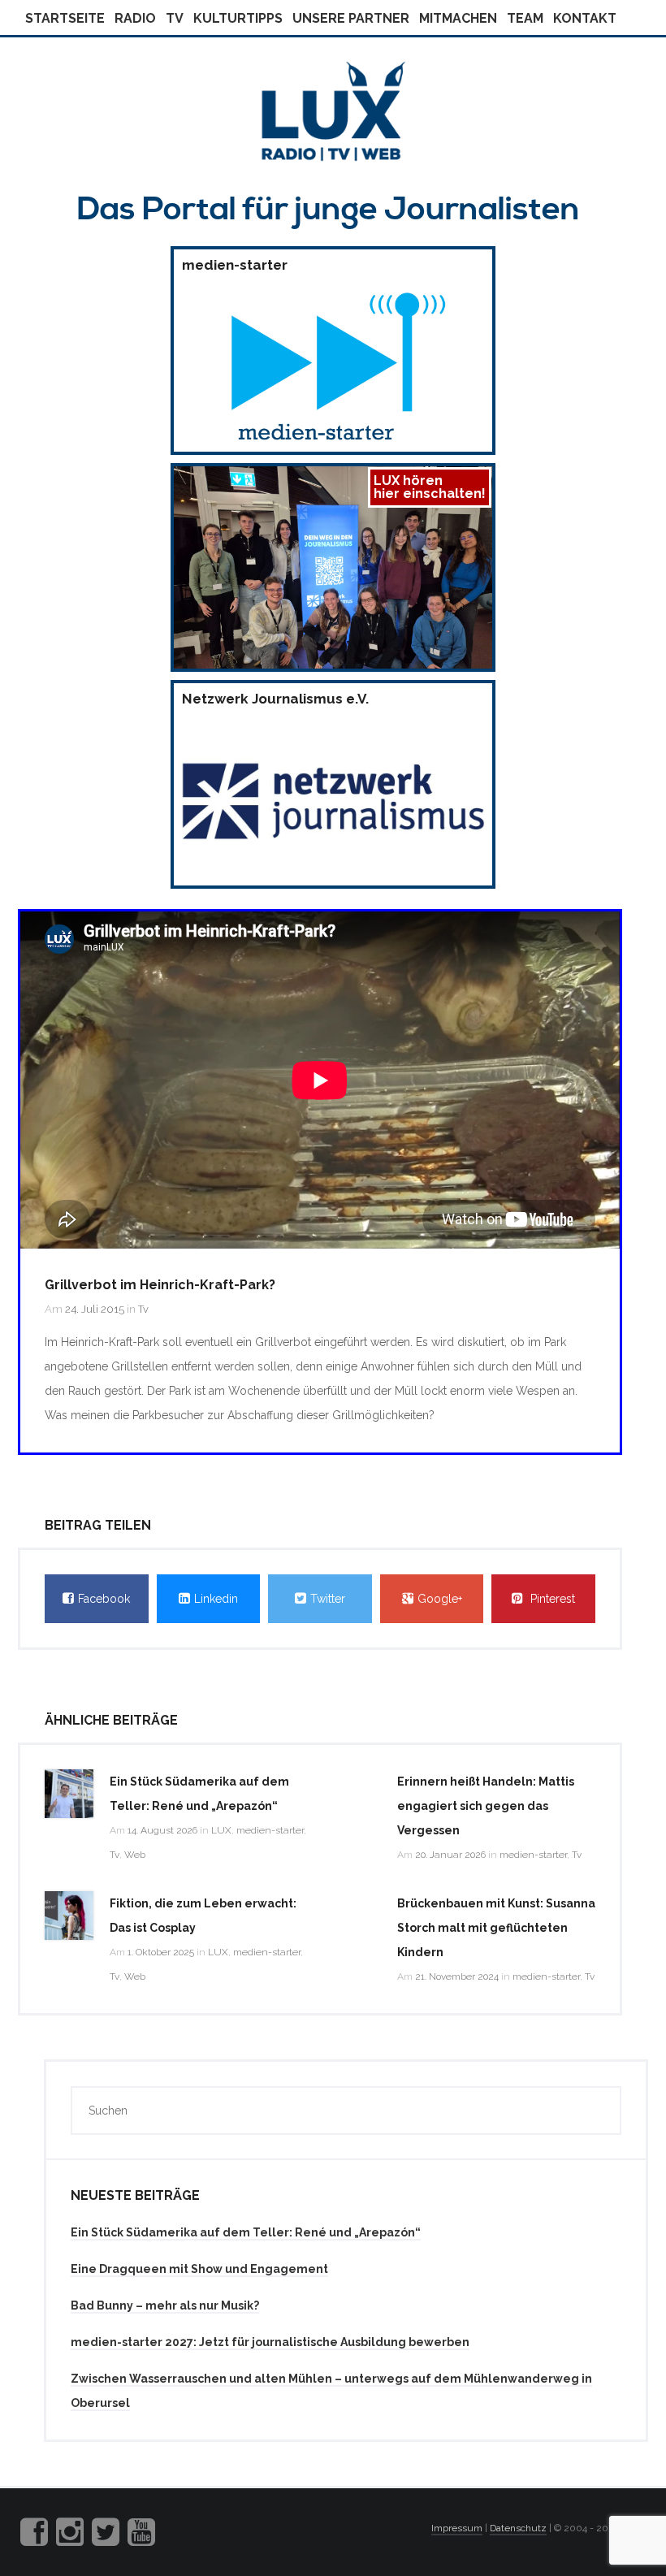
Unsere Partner (351, 18)
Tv (175, 18)
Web (135, 1855)
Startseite (65, 18)
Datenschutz (518, 2528)
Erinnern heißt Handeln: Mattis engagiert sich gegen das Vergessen (486, 1806)
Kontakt (585, 18)
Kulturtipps (238, 18)
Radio (135, 18)
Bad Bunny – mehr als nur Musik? (165, 2305)
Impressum (457, 2528)
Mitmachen (458, 18)
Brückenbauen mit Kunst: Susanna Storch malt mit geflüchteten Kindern (496, 1928)
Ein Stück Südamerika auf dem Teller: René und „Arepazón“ (246, 2232)
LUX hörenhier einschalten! (430, 487)
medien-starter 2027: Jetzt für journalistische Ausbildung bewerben (270, 2342)
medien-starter (270, 1830)
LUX (221, 1830)
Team (525, 18)
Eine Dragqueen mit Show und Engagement (199, 2269)
